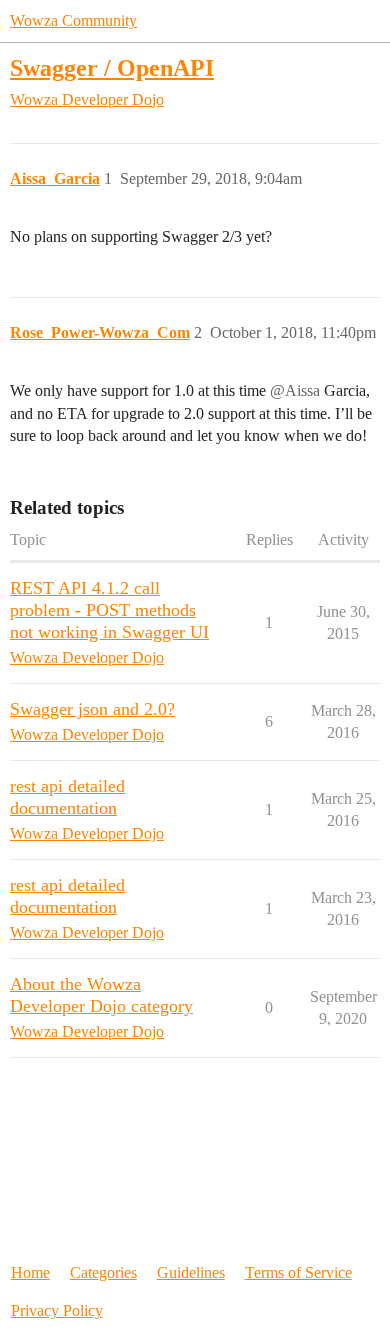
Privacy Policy (57, 1310)
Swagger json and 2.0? (92, 709)
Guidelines (191, 1272)
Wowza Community (73, 20)
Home (30, 1272)
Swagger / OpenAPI (112, 67)
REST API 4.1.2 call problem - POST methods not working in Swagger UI (109, 610)
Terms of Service (298, 1272)
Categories (103, 1272)
